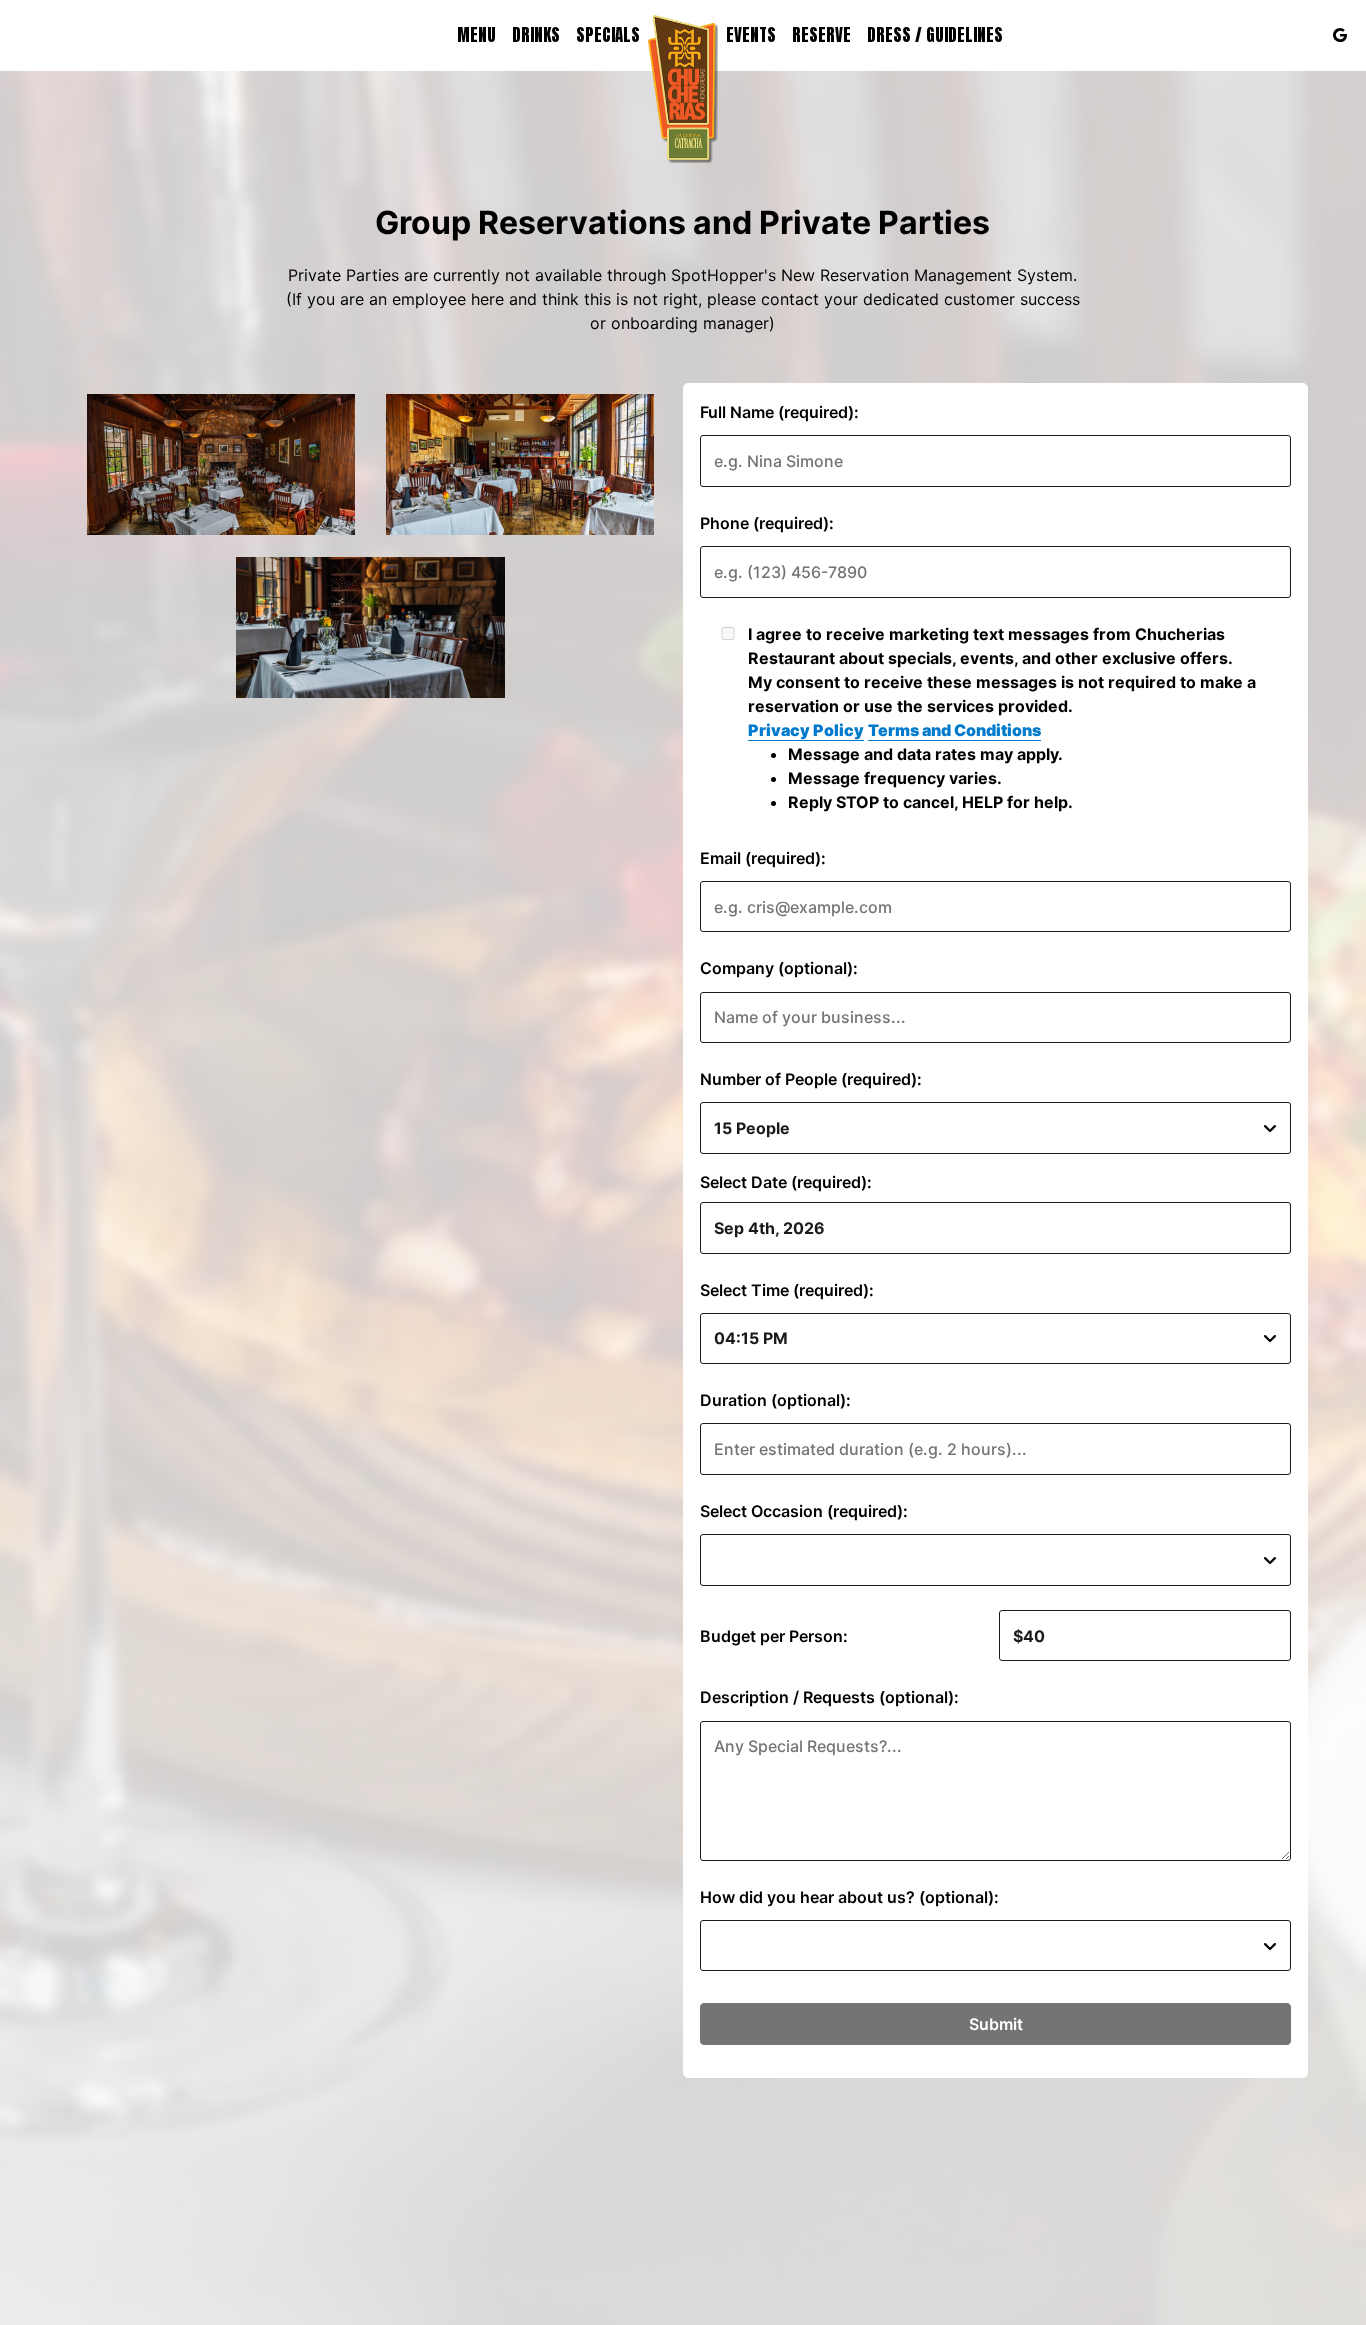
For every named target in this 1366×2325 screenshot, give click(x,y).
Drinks (536, 35)
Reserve (821, 35)
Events (751, 35)
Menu (476, 35)
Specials (608, 35)
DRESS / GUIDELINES (935, 35)
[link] (683, 89)
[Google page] (1340, 35)
